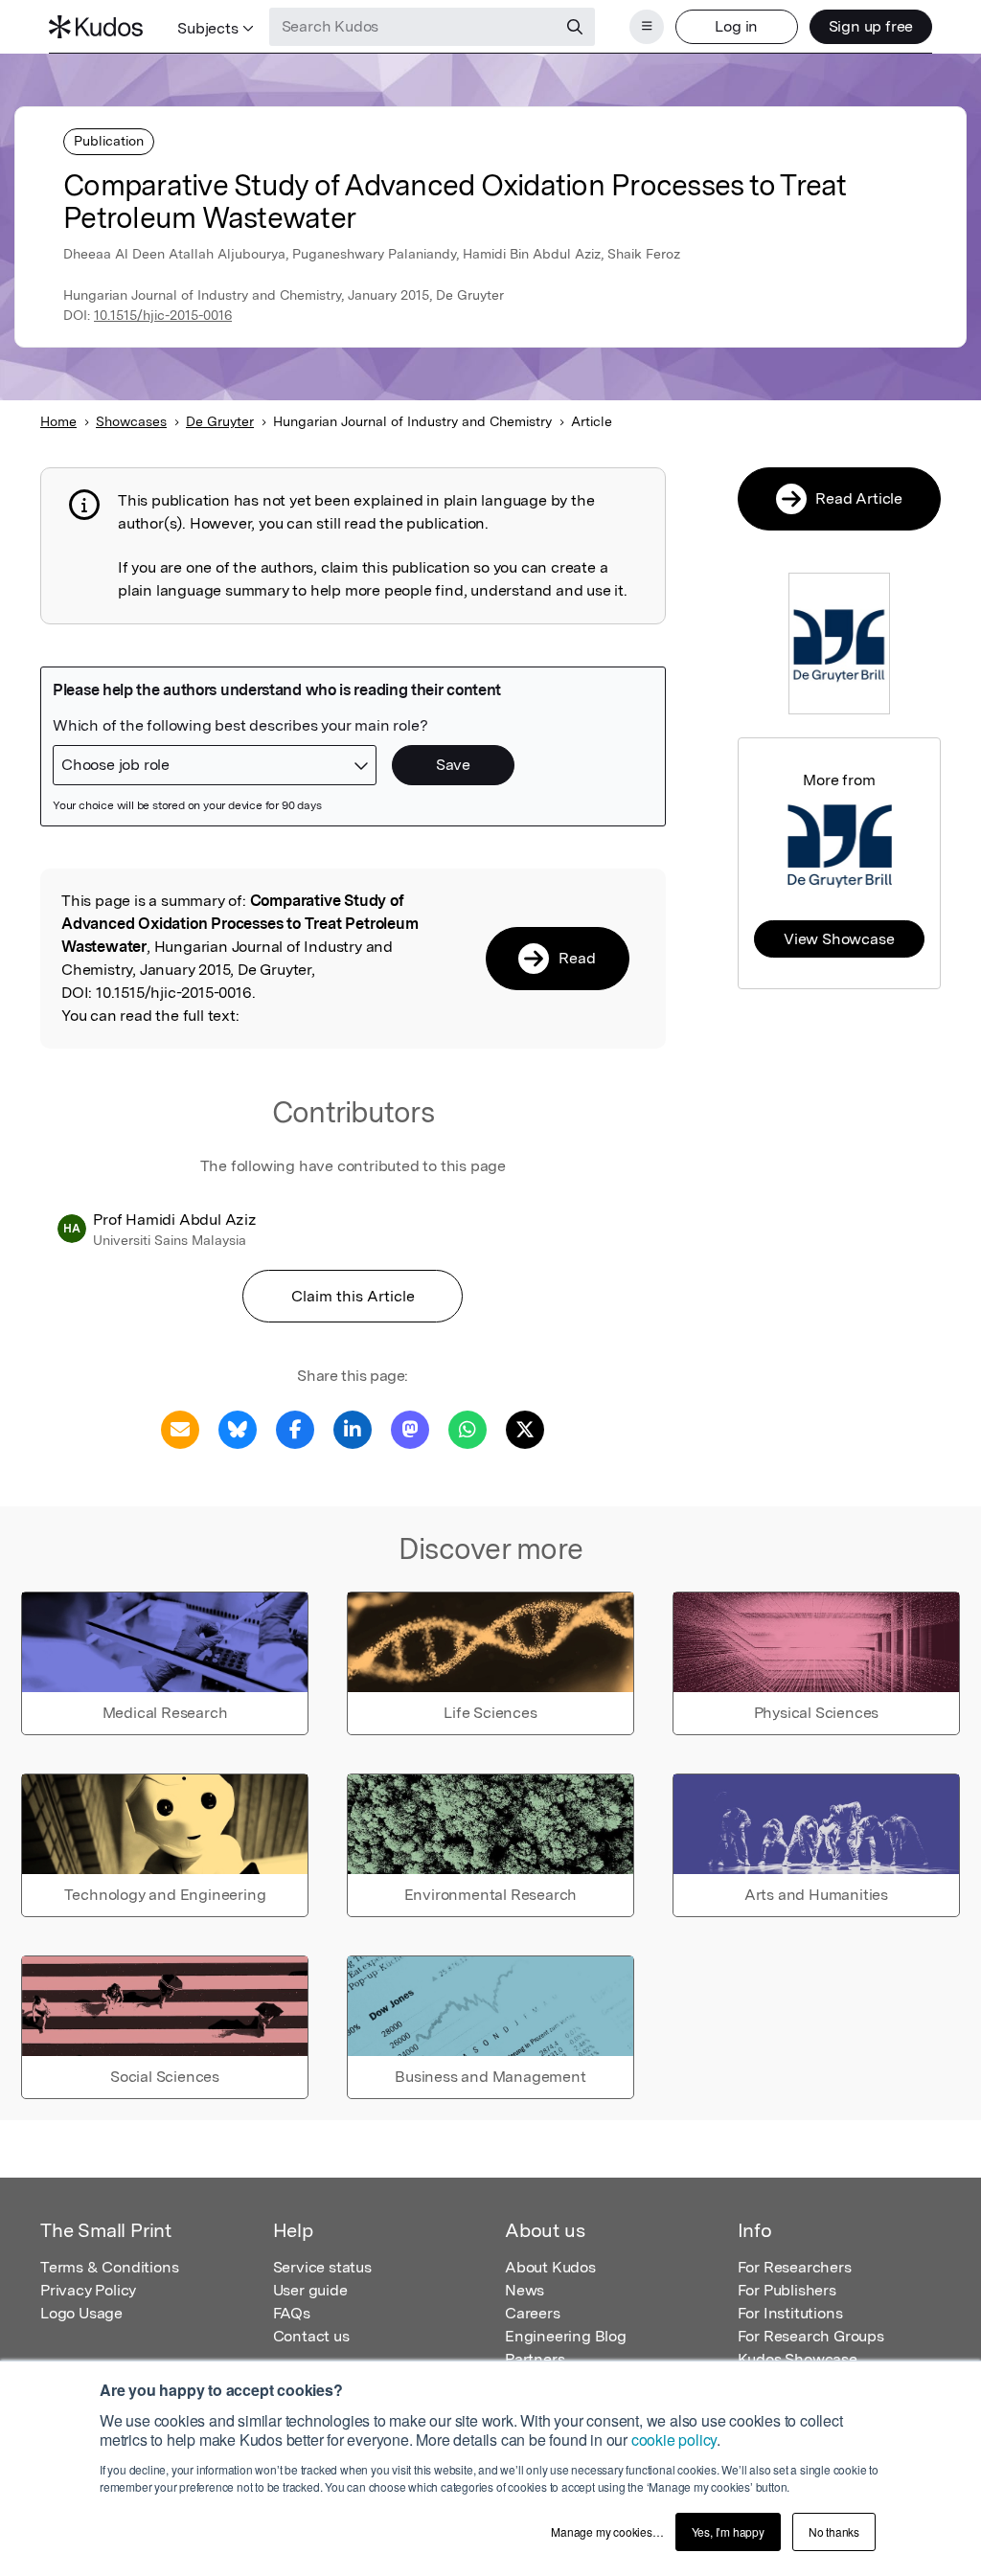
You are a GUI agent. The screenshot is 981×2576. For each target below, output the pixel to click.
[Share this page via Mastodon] (410, 1428)
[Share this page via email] (180, 1428)
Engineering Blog (566, 2336)
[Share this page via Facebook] (295, 1428)
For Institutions (790, 2313)
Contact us (311, 2336)
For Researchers (795, 2267)
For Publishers (787, 2290)
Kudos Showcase (798, 2359)
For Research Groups (811, 2336)
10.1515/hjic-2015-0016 (163, 315)
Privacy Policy (88, 2290)
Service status (322, 2267)
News (525, 2290)
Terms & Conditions (109, 2267)
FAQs (292, 2313)
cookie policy (674, 2440)
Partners (535, 2359)
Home (58, 421)
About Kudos (550, 2267)
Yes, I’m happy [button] (728, 2531)
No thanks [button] (834, 2531)
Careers (533, 2313)
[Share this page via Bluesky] (238, 1428)
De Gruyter (220, 421)
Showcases (131, 421)
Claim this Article (353, 1296)
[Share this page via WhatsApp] (468, 1428)
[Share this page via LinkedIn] (353, 1428)
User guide (310, 2290)
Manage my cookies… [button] (607, 2531)
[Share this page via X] (525, 1428)
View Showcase (839, 939)
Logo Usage (81, 2313)
